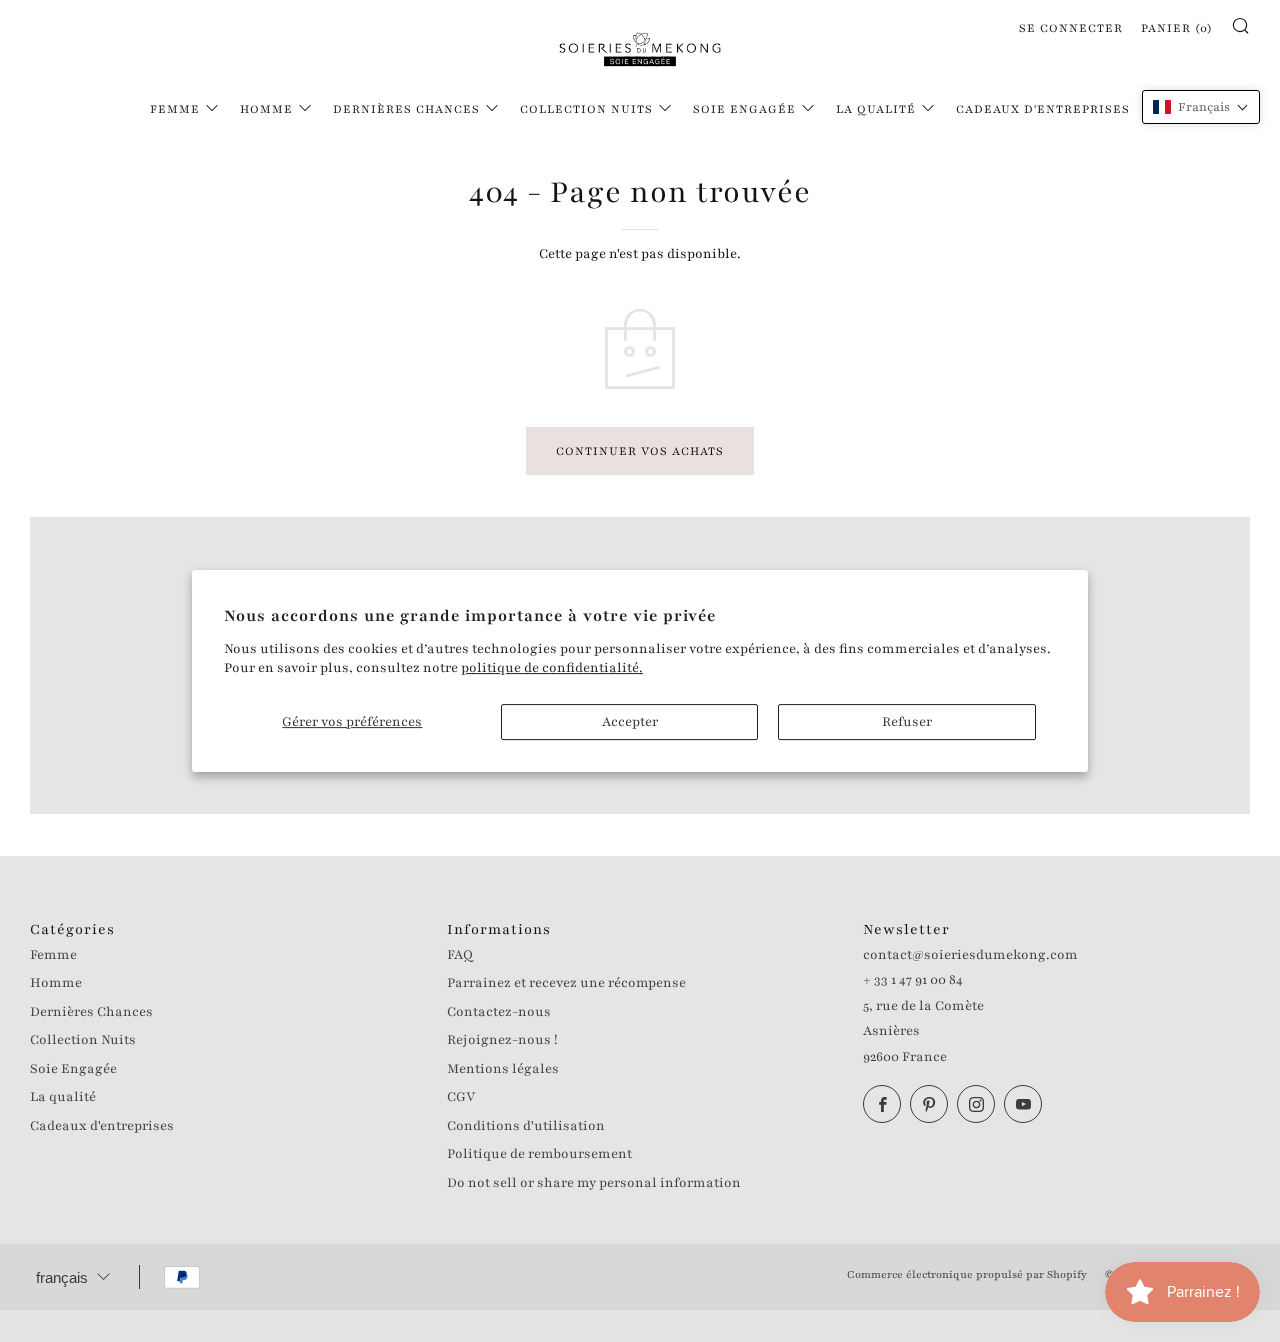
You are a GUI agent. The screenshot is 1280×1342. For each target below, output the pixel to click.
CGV (461, 1097)
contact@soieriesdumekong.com (970, 955)
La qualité (876, 109)
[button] (1201, 107)
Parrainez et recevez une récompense (566, 983)
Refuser (907, 722)
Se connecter (1071, 28)
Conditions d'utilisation (526, 1126)
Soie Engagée (744, 109)
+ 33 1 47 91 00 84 (913, 980)
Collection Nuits (586, 109)
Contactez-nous (499, 1012)
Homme (266, 109)
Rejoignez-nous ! (502, 1040)
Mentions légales (503, 1069)
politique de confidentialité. (552, 668)
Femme (175, 109)
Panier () (1177, 28)
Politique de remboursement (539, 1154)
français (62, 1277)
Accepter (630, 722)
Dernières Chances (406, 109)
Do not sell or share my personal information (594, 1183)
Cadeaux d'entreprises (1043, 109)
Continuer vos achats (640, 451)
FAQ (460, 955)
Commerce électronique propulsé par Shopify (967, 1274)
